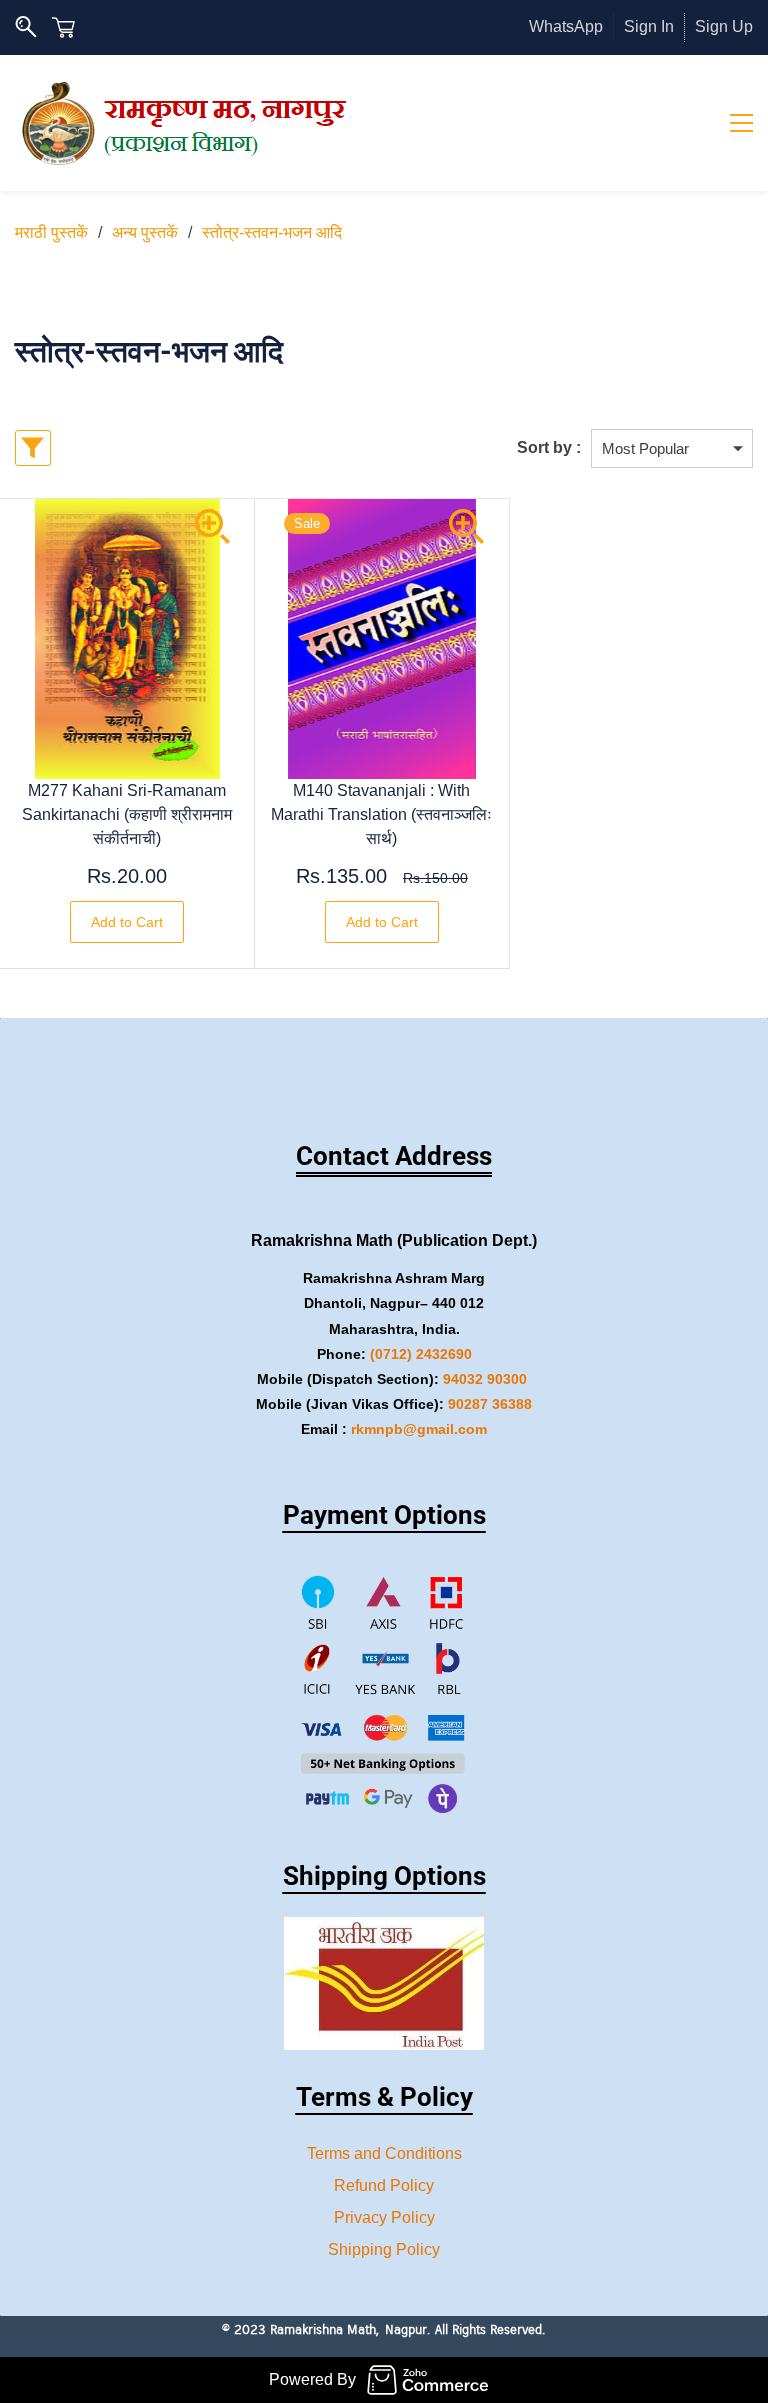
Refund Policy (384, 2185)
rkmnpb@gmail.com (419, 1429)
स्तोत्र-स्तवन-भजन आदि (272, 232)
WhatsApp (566, 26)
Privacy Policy (384, 2217)
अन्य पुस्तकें (145, 232)
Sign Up (724, 26)
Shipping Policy (384, 2249)
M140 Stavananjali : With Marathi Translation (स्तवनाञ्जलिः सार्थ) (381, 814)
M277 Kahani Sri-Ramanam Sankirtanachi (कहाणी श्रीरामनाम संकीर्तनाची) (127, 814)
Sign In (649, 26)
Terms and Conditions (384, 2153)
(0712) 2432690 (421, 1354)
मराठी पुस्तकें (51, 232)
